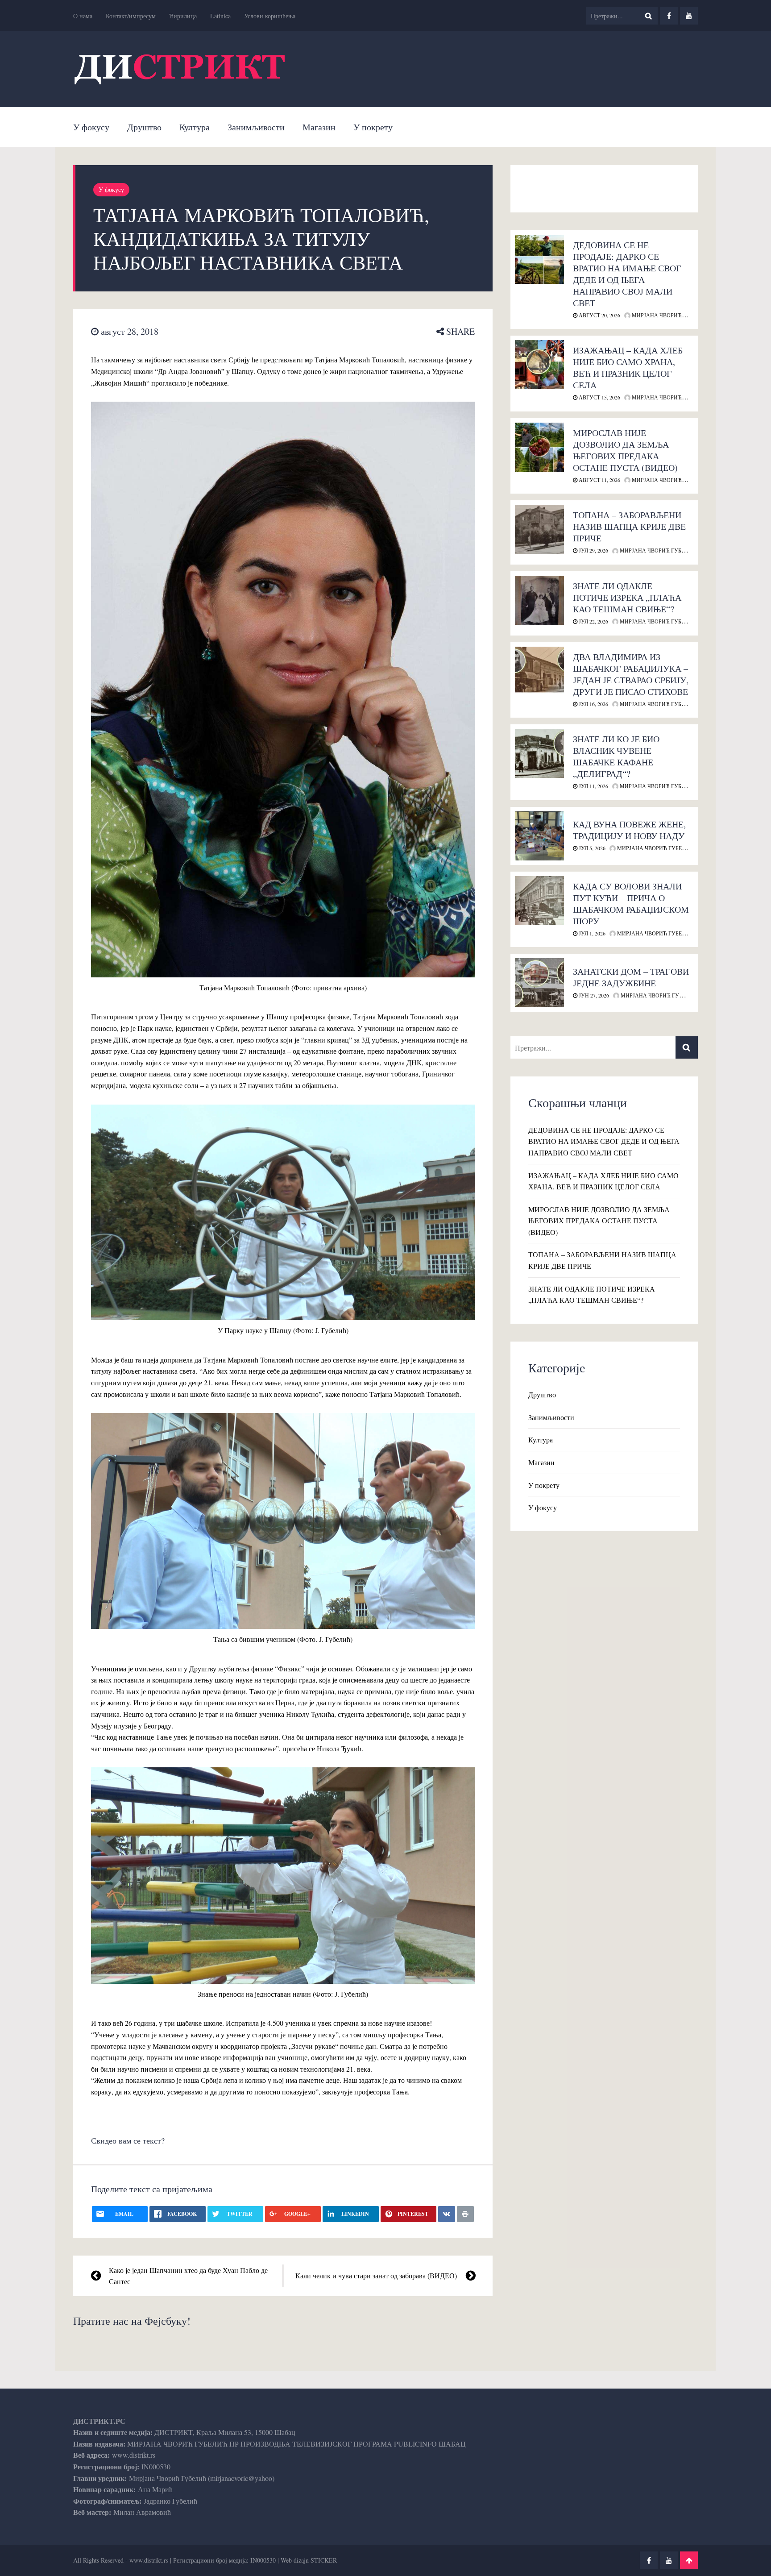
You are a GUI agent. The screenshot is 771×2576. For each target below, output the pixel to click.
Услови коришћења (270, 16)
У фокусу (91, 127)
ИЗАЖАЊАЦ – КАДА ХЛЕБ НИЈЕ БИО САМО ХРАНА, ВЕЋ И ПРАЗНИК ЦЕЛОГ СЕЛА (628, 368)
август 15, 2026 (599, 397)
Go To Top (689, 2560)
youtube (689, 16)
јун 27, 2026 (593, 995)
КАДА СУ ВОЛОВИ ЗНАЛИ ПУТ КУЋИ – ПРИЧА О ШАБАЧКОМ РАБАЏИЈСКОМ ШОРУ (631, 904)
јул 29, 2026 (593, 550)
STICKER (324, 2560)
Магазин (319, 127)
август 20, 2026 (599, 315)
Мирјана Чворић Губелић (669, 315)
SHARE (459, 331)
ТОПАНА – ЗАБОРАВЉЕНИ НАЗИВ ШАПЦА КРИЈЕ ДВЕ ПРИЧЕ (629, 526)
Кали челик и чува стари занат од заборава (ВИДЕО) (376, 2275)
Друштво (144, 127)
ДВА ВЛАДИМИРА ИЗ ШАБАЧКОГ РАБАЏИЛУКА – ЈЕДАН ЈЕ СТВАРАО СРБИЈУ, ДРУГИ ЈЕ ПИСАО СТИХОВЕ (631, 674)
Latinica (220, 16)
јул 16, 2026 (593, 704)
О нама (83, 16)
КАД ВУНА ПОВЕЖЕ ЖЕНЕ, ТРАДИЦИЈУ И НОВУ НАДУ (629, 830)
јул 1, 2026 (591, 933)
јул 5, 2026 (591, 848)
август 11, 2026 (599, 480)
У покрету (373, 127)
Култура (195, 127)
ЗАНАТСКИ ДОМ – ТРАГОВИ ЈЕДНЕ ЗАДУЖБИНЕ (631, 977)
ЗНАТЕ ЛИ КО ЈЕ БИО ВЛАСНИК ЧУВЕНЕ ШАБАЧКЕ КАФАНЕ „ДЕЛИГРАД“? (616, 756)
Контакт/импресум (131, 16)
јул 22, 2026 (593, 621)
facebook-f (669, 16)
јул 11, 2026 (593, 786)
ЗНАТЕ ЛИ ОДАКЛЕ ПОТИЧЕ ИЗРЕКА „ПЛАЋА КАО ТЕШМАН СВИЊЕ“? (627, 597)
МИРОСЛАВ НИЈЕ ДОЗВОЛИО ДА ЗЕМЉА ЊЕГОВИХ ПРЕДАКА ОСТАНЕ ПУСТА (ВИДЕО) (625, 450)
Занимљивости (256, 127)
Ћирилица (183, 16)
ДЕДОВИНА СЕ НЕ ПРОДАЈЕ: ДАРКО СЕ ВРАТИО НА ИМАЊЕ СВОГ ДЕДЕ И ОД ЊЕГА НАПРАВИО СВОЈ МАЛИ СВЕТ (627, 274)
